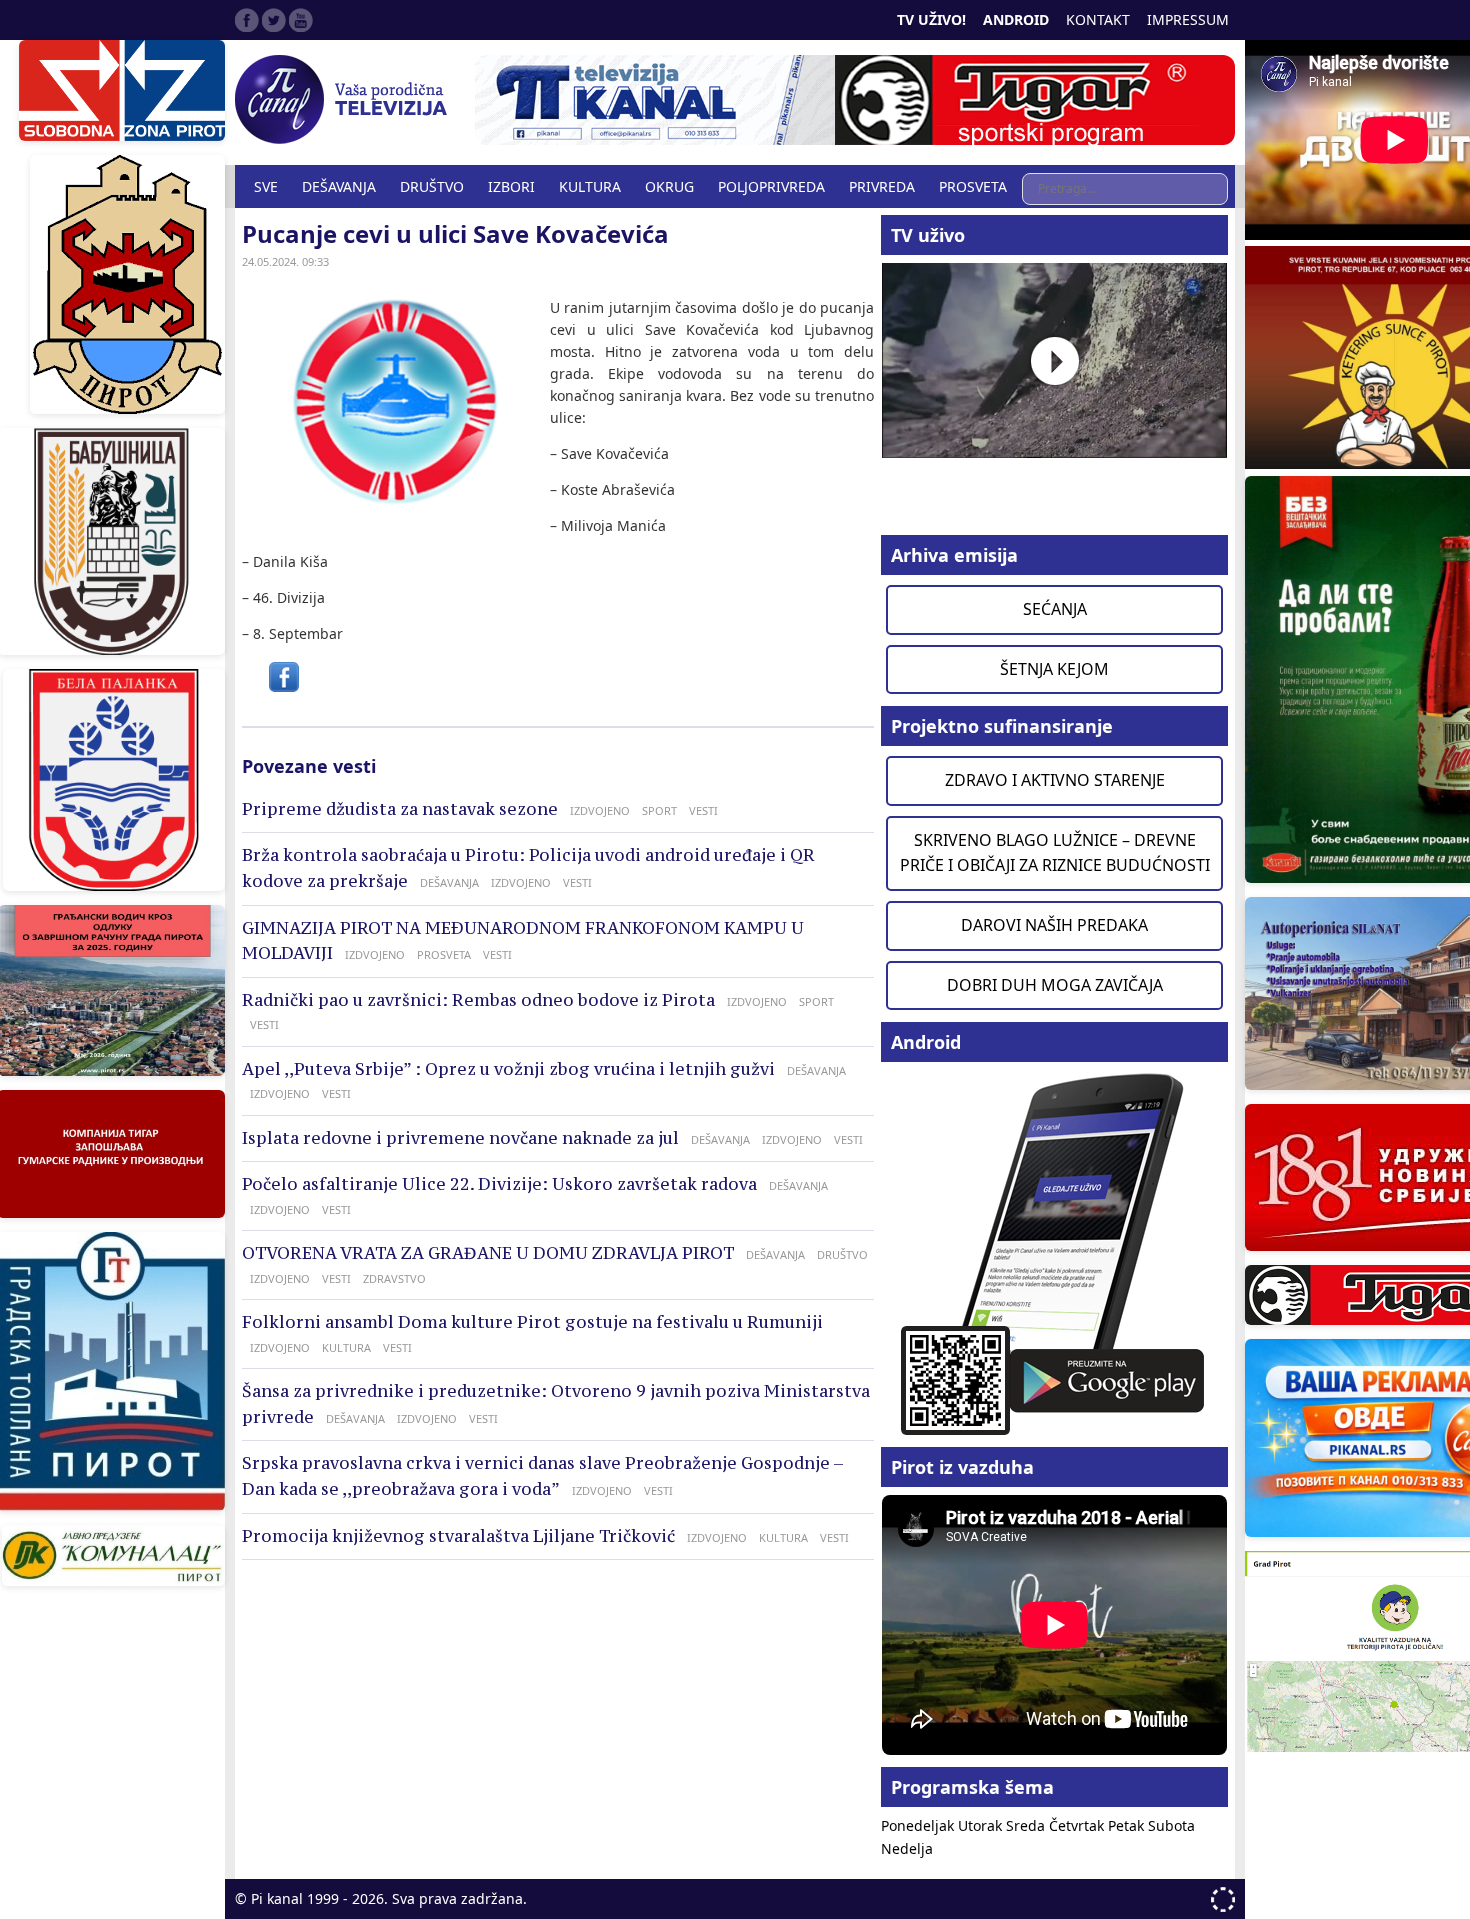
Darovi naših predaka (1054, 925)
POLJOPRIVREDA (771, 186)
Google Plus (301, 20)
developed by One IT (1223, 1899)
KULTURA (590, 186)
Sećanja (1055, 609)
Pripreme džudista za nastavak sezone (400, 809)
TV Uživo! (931, 19)
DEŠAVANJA (339, 186)
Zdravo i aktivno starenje (1055, 780)
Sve (266, 186)
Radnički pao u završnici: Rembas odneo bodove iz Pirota (478, 1000)
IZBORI (511, 186)
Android (1016, 19)
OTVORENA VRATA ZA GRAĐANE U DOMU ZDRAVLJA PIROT (488, 1253)
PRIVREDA (882, 186)
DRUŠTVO (432, 186)
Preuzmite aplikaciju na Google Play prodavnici (1054, 1252)
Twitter (274, 20)
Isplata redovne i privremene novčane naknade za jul (460, 1138)
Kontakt (1098, 19)
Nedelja (907, 1848)
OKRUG (669, 186)
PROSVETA (973, 186)
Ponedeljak (919, 1825)
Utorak (982, 1825)
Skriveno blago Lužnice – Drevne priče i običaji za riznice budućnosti (1055, 853)
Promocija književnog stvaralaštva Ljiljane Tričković (458, 1536)
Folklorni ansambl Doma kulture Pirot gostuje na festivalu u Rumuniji (532, 1322)
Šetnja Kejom (1054, 669)
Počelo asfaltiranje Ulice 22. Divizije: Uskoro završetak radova (499, 1184)
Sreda (1027, 1825)
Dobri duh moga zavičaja (1055, 985)
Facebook (247, 20)
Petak (1128, 1825)
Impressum (1188, 19)
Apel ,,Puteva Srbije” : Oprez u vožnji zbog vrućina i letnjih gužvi (508, 1069)
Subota (1171, 1825)
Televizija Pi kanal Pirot (345, 100)
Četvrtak (1078, 1825)
